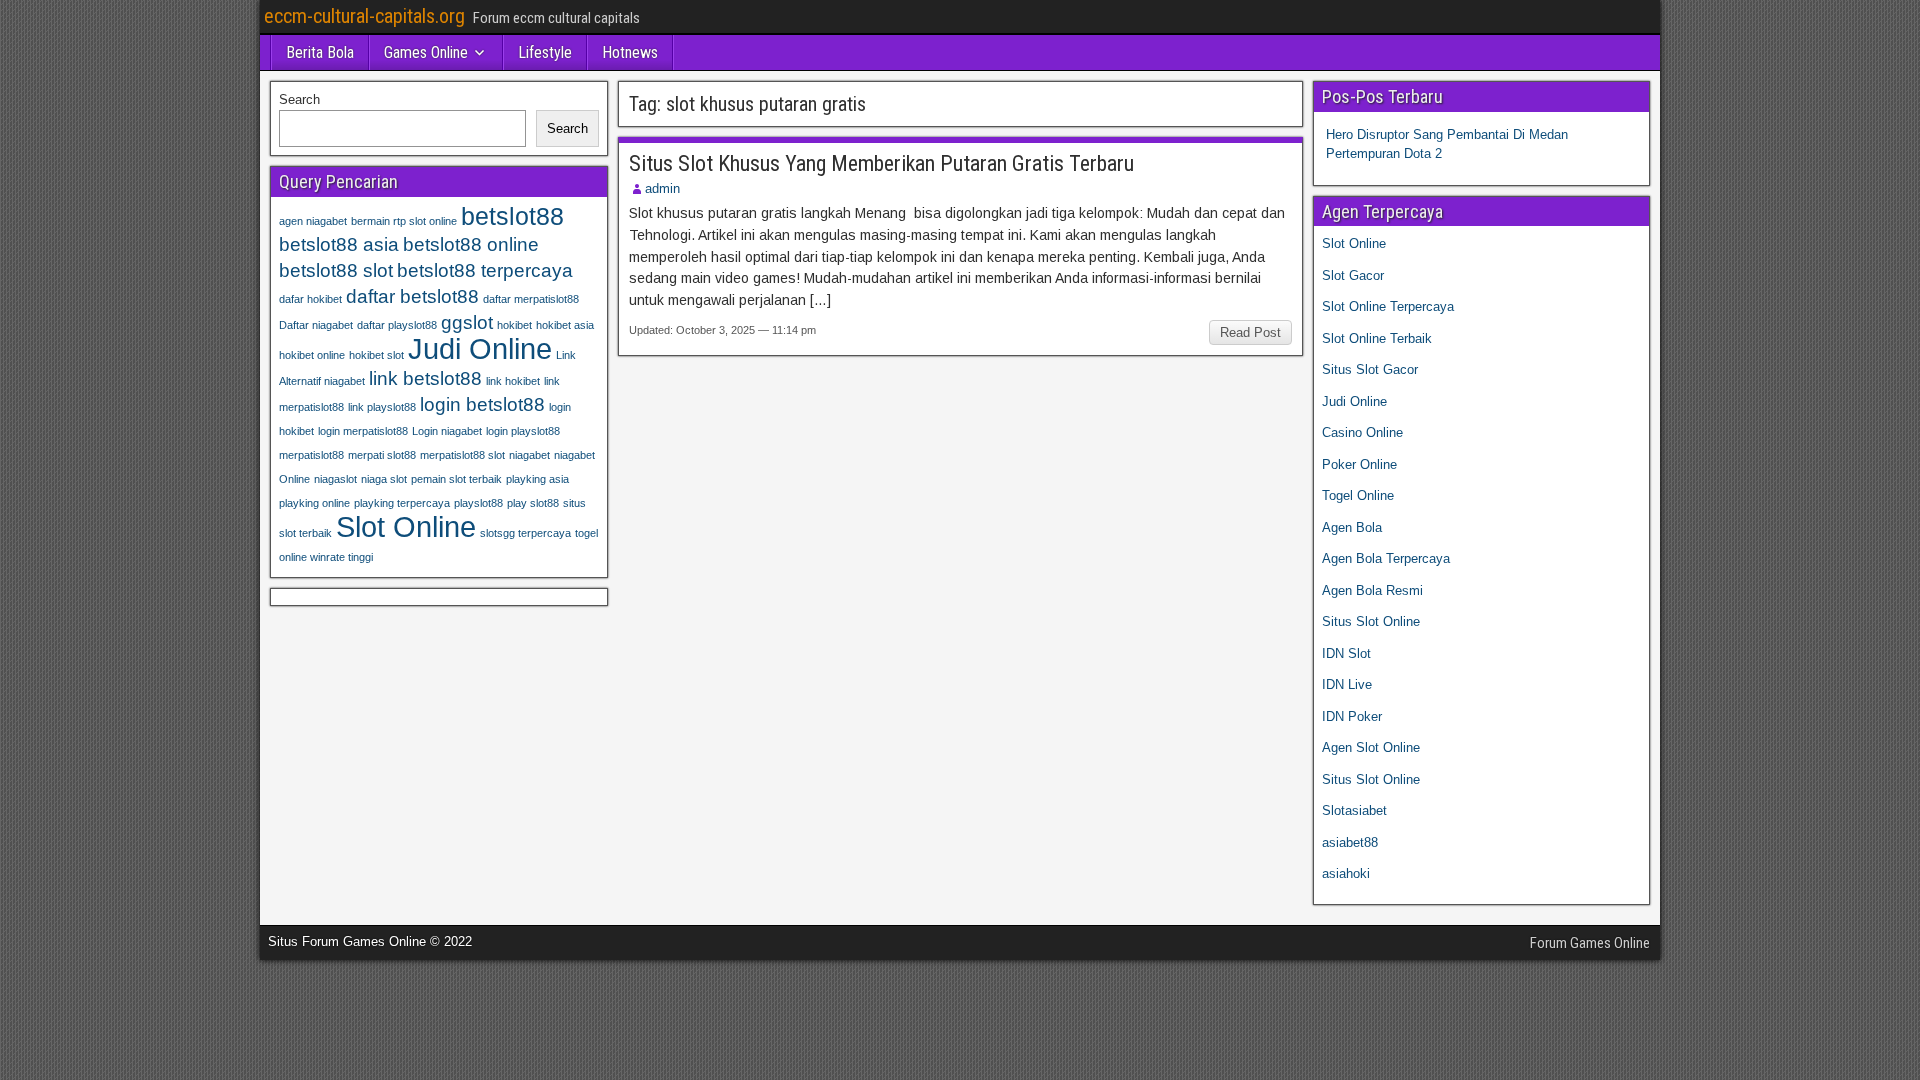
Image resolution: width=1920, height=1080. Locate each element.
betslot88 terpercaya (485, 270)
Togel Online (1358, 495)
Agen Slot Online (1371, 747)
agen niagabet (313, 221)
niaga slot (384, 479)
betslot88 (512, 216)
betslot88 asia (339, 244)
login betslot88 (482, 404)
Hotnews (630, 52)
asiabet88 (1350, 842)
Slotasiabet (1354, 810)
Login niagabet (447, 431)
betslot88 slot (336, 270)
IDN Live (1347, 684)
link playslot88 (382, 407)
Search (299, 99)
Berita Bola (320, 52)
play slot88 (533, 503)
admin (662, 188)
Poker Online (1359, 464)
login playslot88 (523, 431)
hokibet (514, 325)
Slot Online (406, 526)
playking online (314, 503)
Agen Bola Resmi (1372, 590)
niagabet (529, 455)
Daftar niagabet (316, 325)
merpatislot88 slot (462, 455)
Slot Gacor (1353, 275)
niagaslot (335, 479)
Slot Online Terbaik (1377, 338)
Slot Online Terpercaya (1388, 306)
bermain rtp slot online (404, 221)
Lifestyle (545, 52)
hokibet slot (376, 355)
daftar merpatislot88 (531, 299)
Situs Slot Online (1371, 621)
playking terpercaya (402, 503)
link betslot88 (425, 378)
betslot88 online (471, 244)
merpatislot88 (311, 455)
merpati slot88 (382, 455)
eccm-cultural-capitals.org (364, 16)
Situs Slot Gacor (1370, 369)
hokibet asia (565, 325)
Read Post (1250, 332)
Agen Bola (1352, 527)
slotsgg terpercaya (525, 533)
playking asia (537, 479)
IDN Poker (1352, 716)
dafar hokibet (310, 299)
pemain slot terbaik (456, 479)
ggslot (467, 322)
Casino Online (1362, 432)
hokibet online (312, 355)
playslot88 (478, 503)
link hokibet (513, 381)
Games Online (426, 52)
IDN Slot (1346, 653)
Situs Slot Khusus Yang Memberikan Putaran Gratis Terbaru (881, 163)
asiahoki (1346, 873)
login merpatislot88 (363, 431)
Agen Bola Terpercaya (1386, 558)
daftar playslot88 (397, 325)
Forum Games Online (1590, 943)
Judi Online (480, 348)
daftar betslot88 (412, 296)
